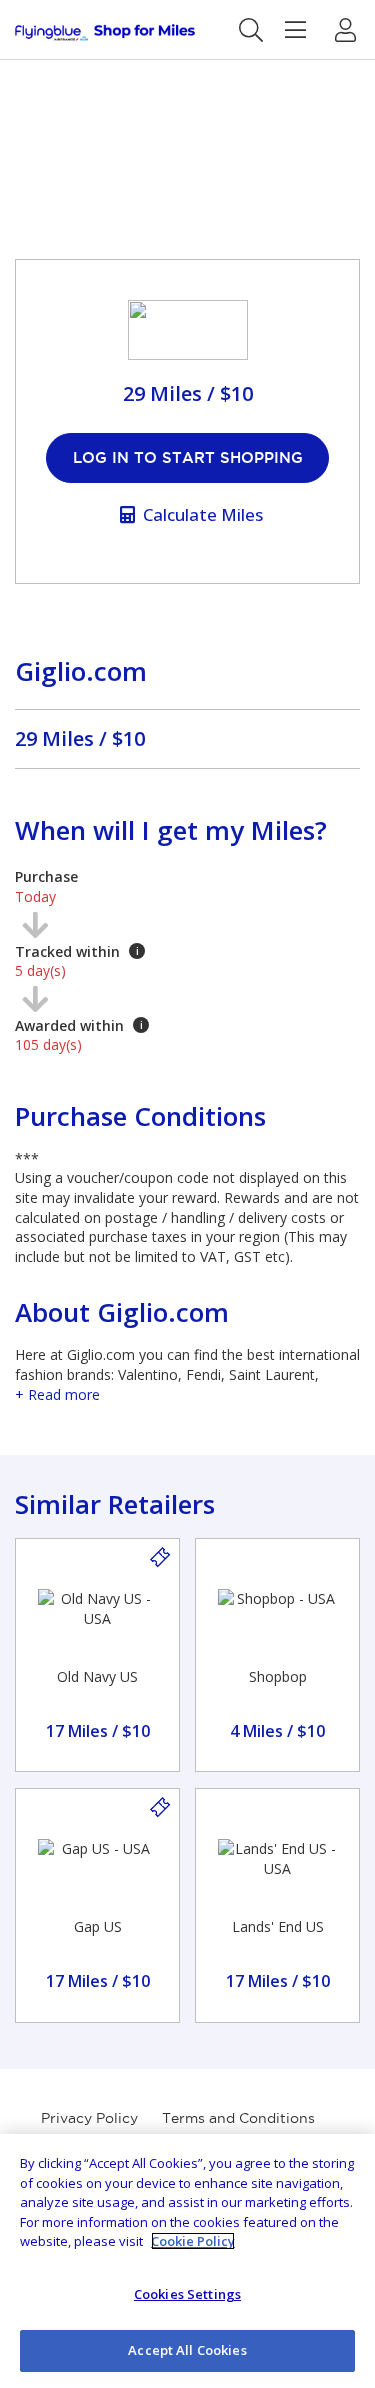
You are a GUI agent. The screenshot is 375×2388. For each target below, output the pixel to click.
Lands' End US (278, 1926)
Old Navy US (97, 1676)
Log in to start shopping (188, 457)
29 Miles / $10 (80, 738)
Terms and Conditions (238, 2118)
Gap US (98, 1926)
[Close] (343, 2166)
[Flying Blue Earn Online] (105, 32)
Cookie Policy (193, 2241)
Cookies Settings (187, 2294)
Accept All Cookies (187, 2350)
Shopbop (278, 1676)
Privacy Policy (89, 2118)
